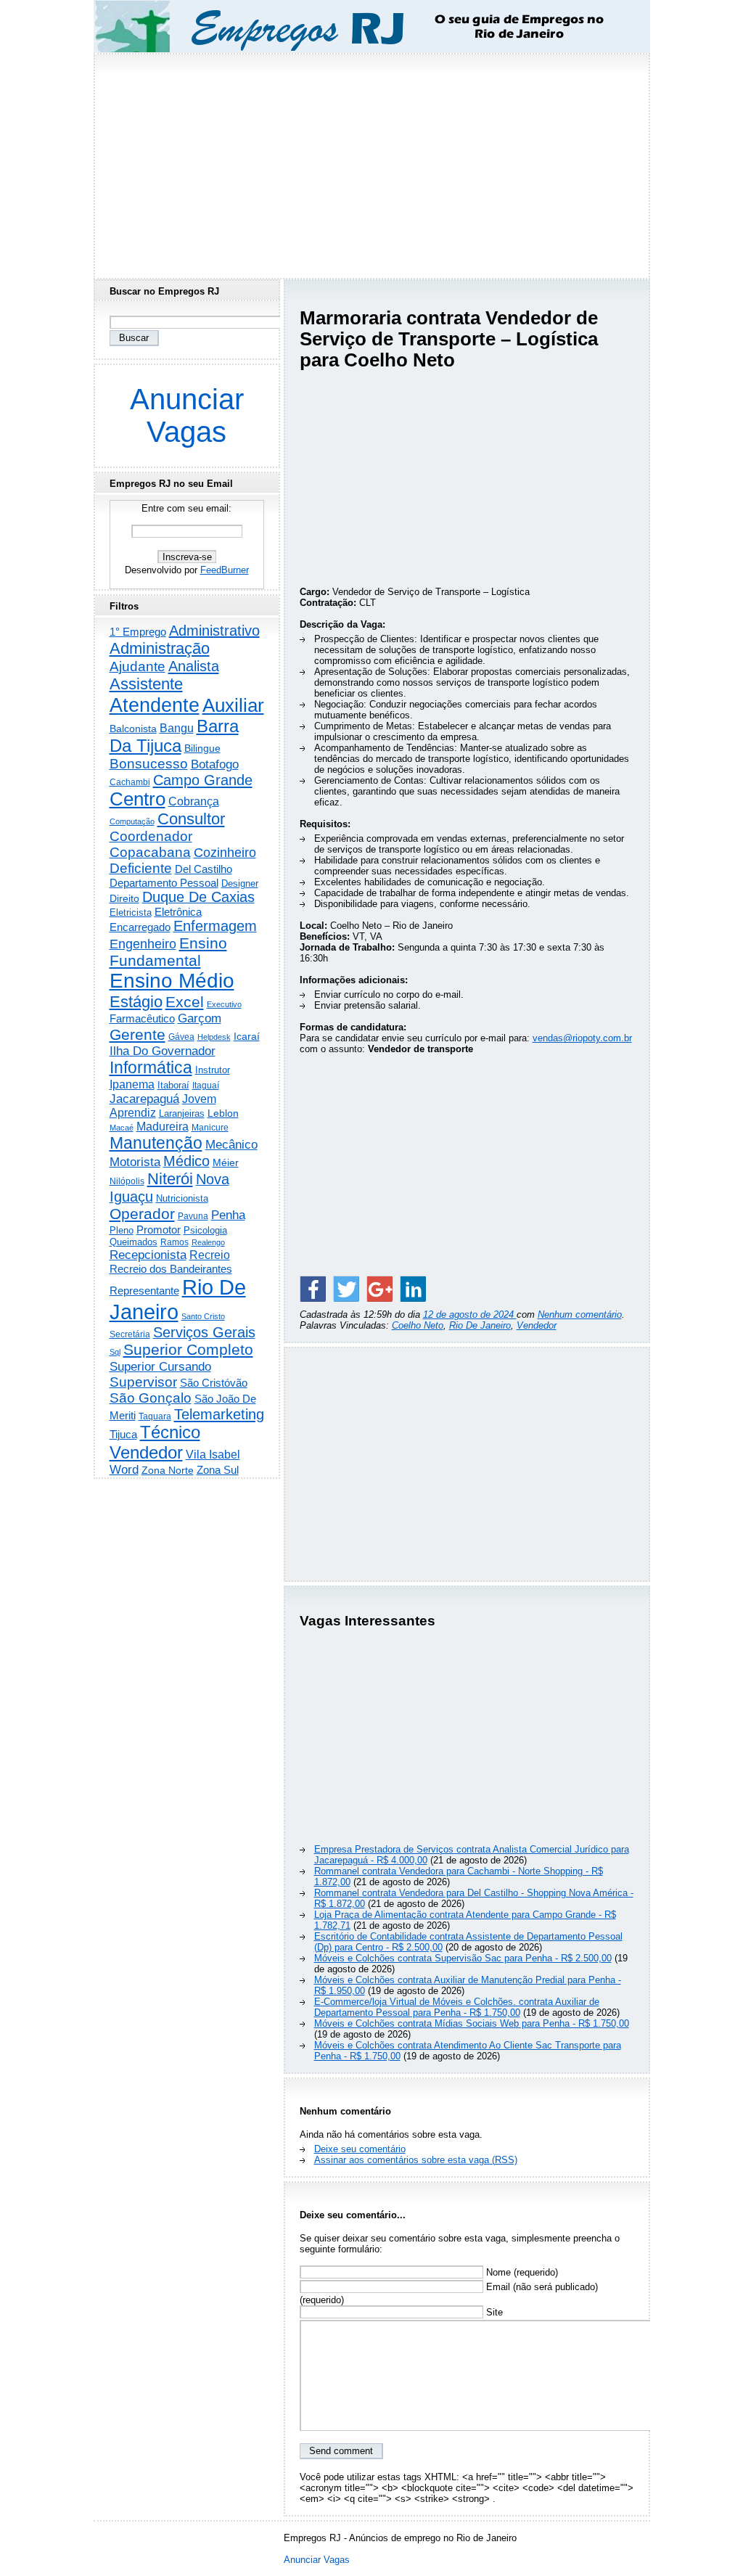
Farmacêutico (142, 1019)
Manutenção (156, 1143)
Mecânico (231, 1144)
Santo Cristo (203, 1316)
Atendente (155, 705)
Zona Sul (218, 1470)
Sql (115, 1352)
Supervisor (143, 1382)
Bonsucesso (149, 764)
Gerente (137, 1035)
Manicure (210, 1128)
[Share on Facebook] (313, 1289)
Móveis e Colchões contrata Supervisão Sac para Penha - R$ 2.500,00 (463, 1958)
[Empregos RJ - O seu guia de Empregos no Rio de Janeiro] (358, 26)
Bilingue (202, 748)
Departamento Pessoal (164, 883)
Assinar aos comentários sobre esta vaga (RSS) (416, 2160)
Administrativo (214, 631)
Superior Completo (188, 1350)
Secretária (130, 1334)
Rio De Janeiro (480, 1325)
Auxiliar (233, 705)
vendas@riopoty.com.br (582, 1038)
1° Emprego (138, 632)
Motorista (135, 1162)
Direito (124, 899)
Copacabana (150, 852)
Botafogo (215, 764)
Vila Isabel (213, 1455)
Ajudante (137, 666)
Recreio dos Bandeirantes (171, 1269)
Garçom (200, 1018)
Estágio (136, 1002)
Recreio (210, 1255)
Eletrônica (178, 912)
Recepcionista (148, 1255)
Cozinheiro (225, 853)
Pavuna (193, 1216)
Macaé (122, 1128)
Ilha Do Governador (163, 1051)
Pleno (122, 1231)
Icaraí (247, 1036)
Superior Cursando (160, 1366)
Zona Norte (168, 1470)
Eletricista (131, 912)
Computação (132, 821)
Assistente (146, 684)
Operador (142, 1214)
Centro (137, 799)
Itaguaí (206, 1086)
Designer (240, 883)
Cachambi (130, 782)
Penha (228, 1215)
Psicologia (205, 1230)
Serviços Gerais (204, 1332)
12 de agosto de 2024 (470, 1314)
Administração (160, 648)
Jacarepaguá (144, 1099)
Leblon (223, 1113)
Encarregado (140, 927)
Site (493, 2312)
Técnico (170, 1432)
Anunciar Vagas (187, 415)
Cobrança (194, 801)
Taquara (155, 1416)
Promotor (159, 1230)
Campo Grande (203, 780)
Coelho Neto (418, 1325)
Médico (186, 1161)
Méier (226, 1162)
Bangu (177, 728)
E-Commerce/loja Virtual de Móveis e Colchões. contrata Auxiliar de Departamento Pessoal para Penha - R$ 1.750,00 (457, 2007)
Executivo (224, 1004)
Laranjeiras (182, 1113)
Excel (185, 1002)
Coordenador (151, 836)
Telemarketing (219, 1414)
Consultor (191, 819)
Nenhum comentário (580, 1314)
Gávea (181, 1037)
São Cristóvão (214, 1383)
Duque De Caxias (198, 897)
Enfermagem (215, 926)
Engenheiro (143, 944)
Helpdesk (214, 1037)
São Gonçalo (151, 1398)
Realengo (208, 1242)
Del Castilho (204, 869)
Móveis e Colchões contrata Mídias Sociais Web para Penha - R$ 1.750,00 (472, 2023)
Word (124, 1470)
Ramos (175, 1242)
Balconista (133, 729)
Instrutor (213, 1070)
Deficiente (141, 868)
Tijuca (123, 1434)
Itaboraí (173, 1085)
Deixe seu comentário (360, 2149)
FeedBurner (225, 570)
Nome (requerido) (521, 2272)
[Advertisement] (371, 162)
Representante (144, 1291)
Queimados (134, 1242)
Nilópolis (127, 1181)
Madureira (163, 1126)
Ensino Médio (172, 981)
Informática (151, 1067)
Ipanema (132, 1084)
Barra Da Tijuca (174, 736)
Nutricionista (182, 1198)
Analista (194, 666)
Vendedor (537, 1325)
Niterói (170, 1179)
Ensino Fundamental (168, 952)
